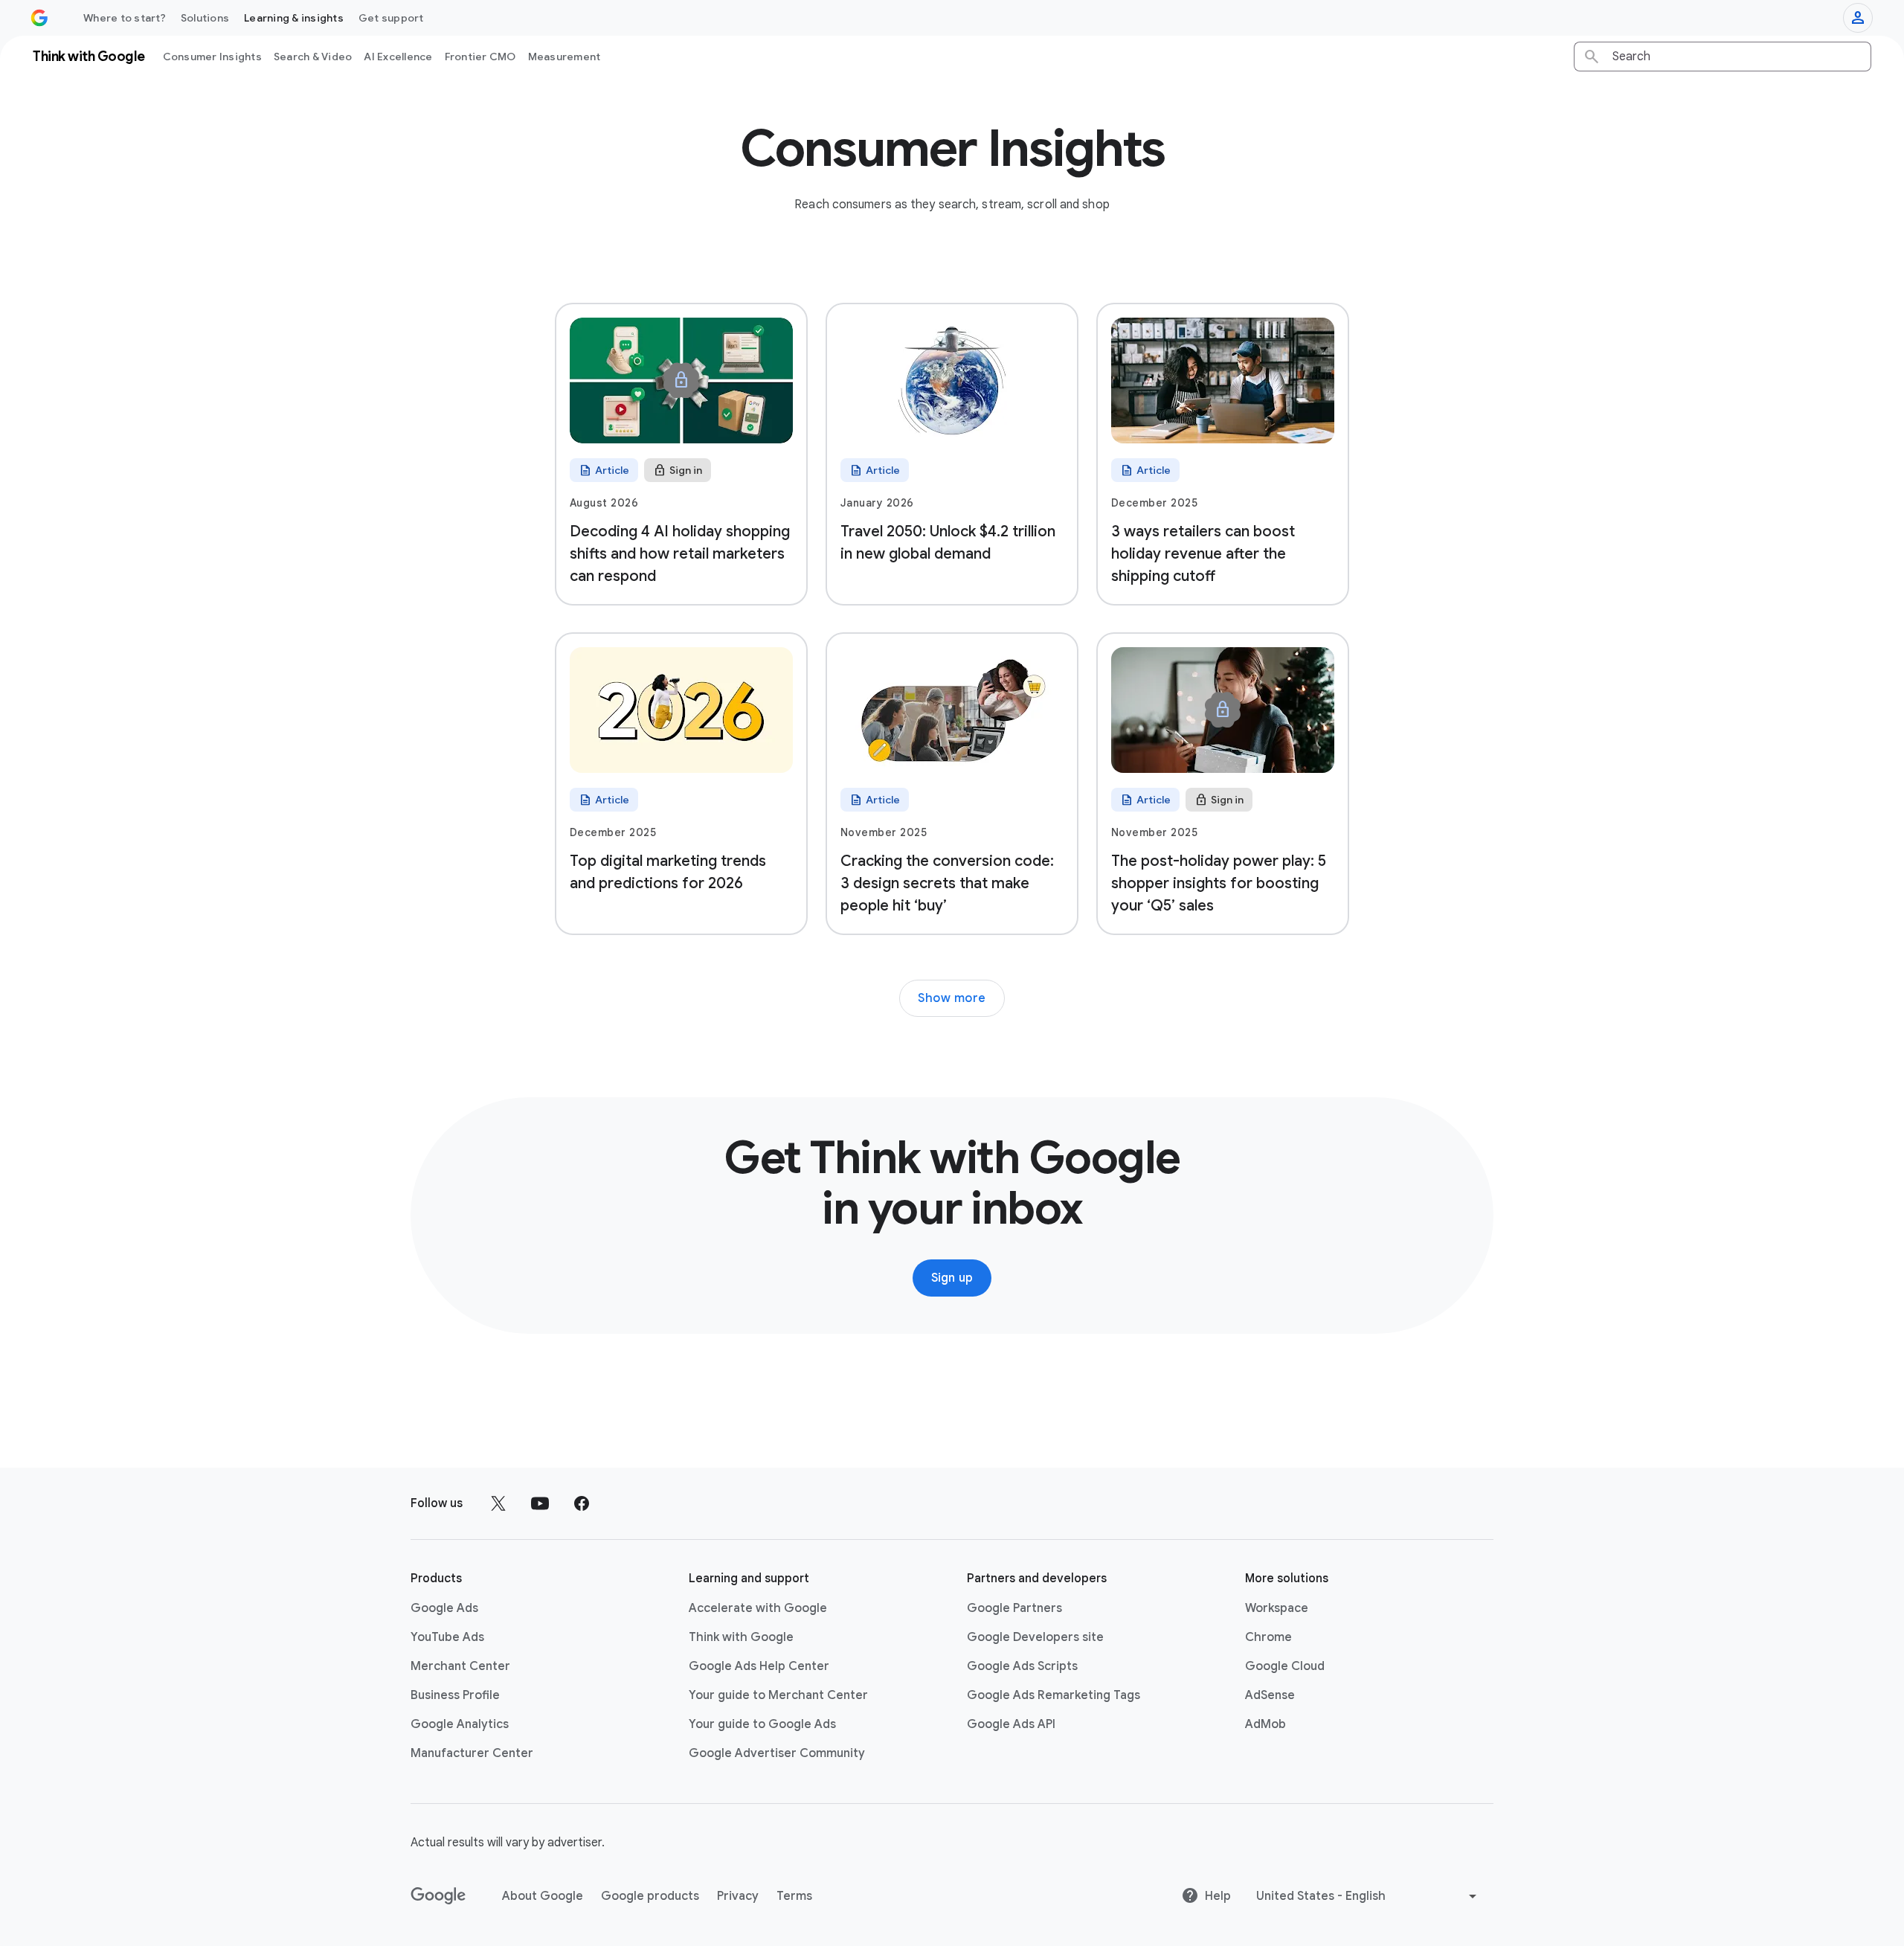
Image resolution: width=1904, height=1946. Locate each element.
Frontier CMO (480, 57)
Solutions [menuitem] (205, 18)
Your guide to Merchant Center (778, 1695)
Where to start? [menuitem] (125, 18)
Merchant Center (460, 1666)
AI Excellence (398, 57)
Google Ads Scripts (1022, 1666)
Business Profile (455, 1695)
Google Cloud (1285, 1666)
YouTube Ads (447, 1637)
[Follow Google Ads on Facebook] (582, 1503)
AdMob (1265, 1724)
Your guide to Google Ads (762, 1724)
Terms (794, 1896)
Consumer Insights (212, 57)
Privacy (738, 1896)
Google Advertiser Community (777, 1753)
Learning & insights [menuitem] (294, 18)
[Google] (438, 1896)
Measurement (565, 57)
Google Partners (1014, 1608)
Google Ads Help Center (759, 1666)
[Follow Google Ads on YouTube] (540, 1503)
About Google (543, 1896)
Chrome (1268, 1637)
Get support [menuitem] (391, 18)
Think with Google (741, 1637)
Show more (952, 998)
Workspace (1277, 1608)
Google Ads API (1011, 1724)
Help (1218, 1896)
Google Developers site (1035, 1637)
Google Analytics (460, 1724)
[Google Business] (39, 18)
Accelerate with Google (758, 1608)
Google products (650, 1896)
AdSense (1270, 1695)
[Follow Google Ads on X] (498, 1503)
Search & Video (313, 57)
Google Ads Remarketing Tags (1054, 1695)
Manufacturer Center (472, 1753)
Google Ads (444, 1608)
